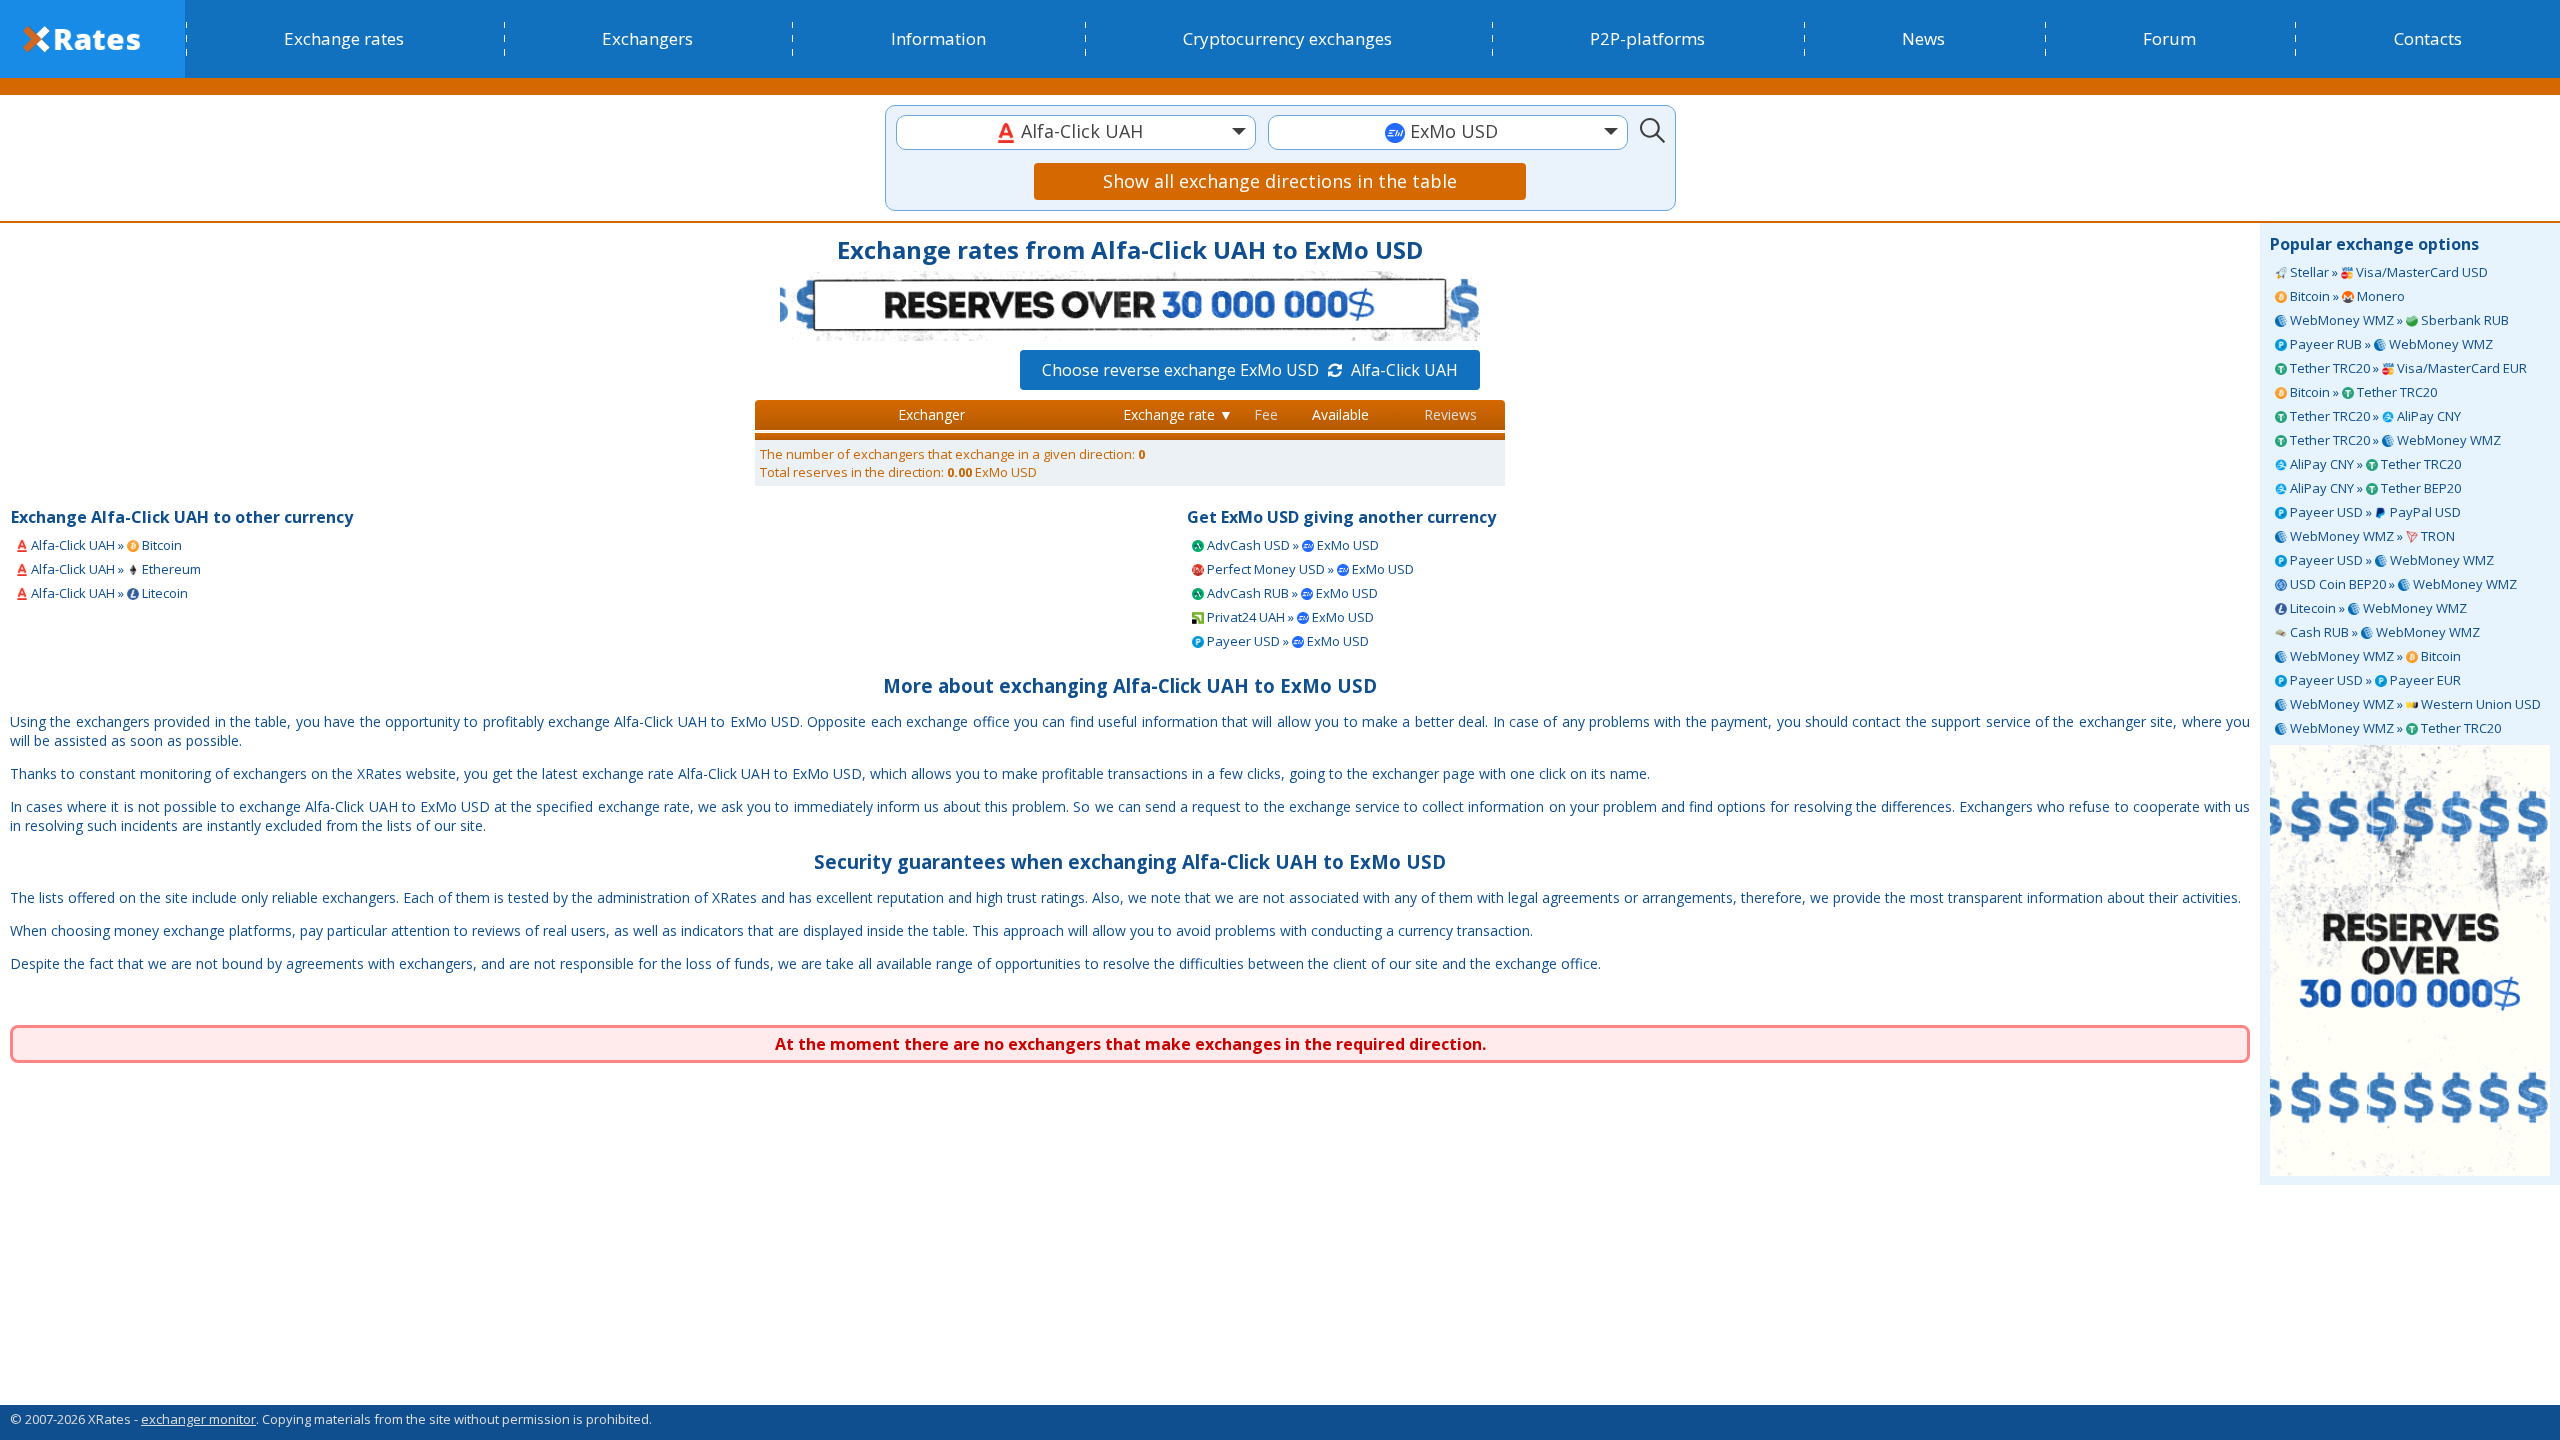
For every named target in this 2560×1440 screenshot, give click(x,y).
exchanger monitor (198, 1419)
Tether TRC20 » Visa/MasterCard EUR (2407, 368)
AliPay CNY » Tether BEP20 (2374, 488)
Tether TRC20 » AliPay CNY (2374, 416)
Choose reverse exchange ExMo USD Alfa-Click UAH (1250, 370)
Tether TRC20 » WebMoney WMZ (2394, 440)
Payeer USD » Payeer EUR (2374, 680)
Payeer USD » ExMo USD (1286, 641)
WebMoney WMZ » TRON (2371, 536)
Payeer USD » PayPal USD (2374, 512)
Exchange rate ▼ (1178, 414)
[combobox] (1076, 132)
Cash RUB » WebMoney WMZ (2383, 632)
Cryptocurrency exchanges (1287, 38)
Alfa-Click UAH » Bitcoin (105, 545)
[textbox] (1076, 131)
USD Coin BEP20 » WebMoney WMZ (2402, 584)
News (1923, 38)
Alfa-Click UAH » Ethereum (114, 569)
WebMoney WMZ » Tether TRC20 (2394, 728)
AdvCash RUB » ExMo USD (1291, 593)
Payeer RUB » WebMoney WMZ (2390, 344)
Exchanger (931, 414)
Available (1340, 414)
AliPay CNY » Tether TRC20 (2374, 464)
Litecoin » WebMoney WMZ (2377, 608)
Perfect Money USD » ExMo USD (1309, 569)
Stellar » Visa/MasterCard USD (2387, 272)
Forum (2169, 38)
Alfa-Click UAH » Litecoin (108, 593)
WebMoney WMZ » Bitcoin (2374, 656)
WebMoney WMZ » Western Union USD (2414, 704)
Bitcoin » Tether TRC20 (2362, 392)
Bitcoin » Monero (2346, 296)
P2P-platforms (1647, 38)
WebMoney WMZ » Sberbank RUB (2398, 320)
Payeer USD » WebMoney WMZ (2390, 560)
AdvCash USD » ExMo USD (1291, 545)
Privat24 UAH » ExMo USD (1289, 617)
